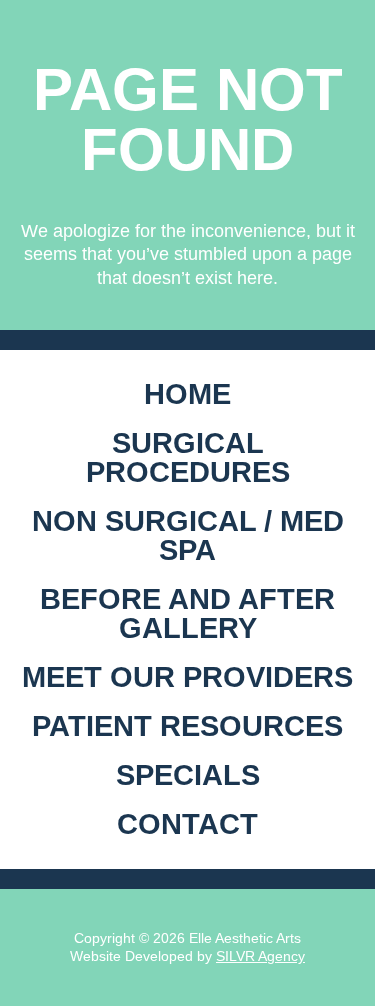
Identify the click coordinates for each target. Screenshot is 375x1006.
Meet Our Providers (187, 677)
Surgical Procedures (188, 457)
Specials (188, 775)
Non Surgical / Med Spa (188, 535)
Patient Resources (187, 726)
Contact (187, 824)
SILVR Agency (260, 956)
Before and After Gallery (187, 613)
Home (187, 394)
